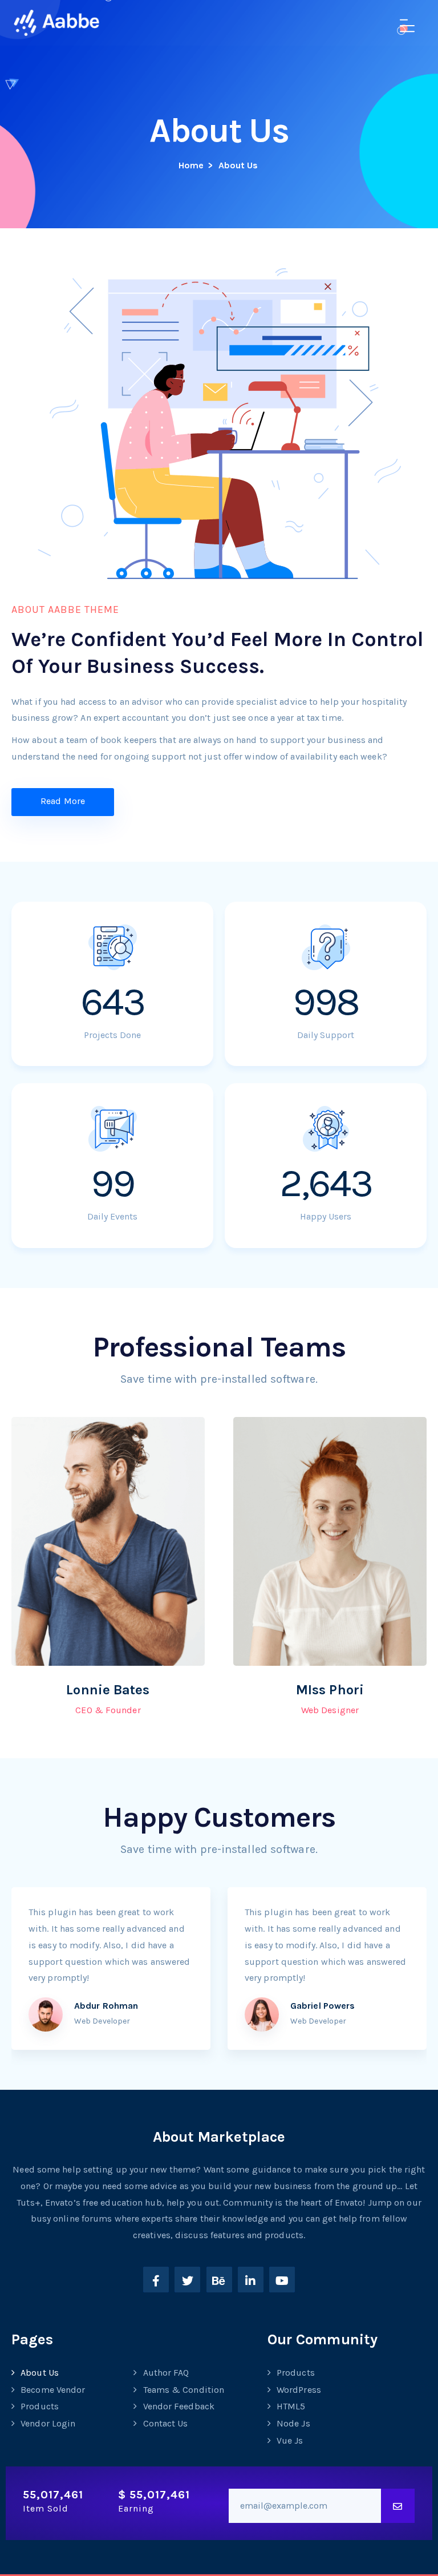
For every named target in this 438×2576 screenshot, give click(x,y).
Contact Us (166, 2423)
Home (191, 165)
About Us (40, 2373)
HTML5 (291, 2406)
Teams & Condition (184, 2390)
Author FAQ (166, 2373)
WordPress (299, 2390)
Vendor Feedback (179, 2406)
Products (40, 2406)
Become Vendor (53, 2390)
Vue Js (290, 2440)
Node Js (293, 2423)
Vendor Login (48, 2423)
